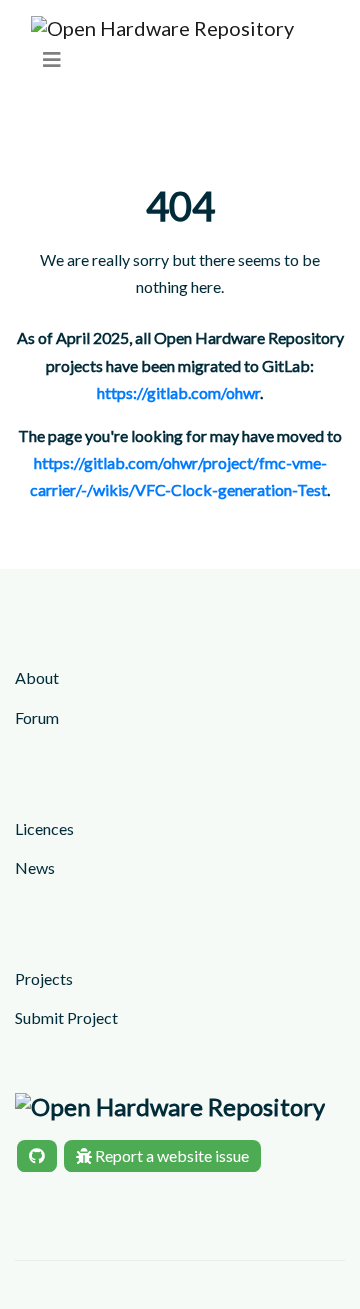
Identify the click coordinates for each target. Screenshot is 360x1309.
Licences (44, 828)
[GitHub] (37, 1156)
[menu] (52, 59)
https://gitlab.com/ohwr (178, 392)
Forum (37, 717)
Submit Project (66, 1017)
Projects (44, 978)
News (35, 867)
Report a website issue (170, 1155)
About (37, 677)
